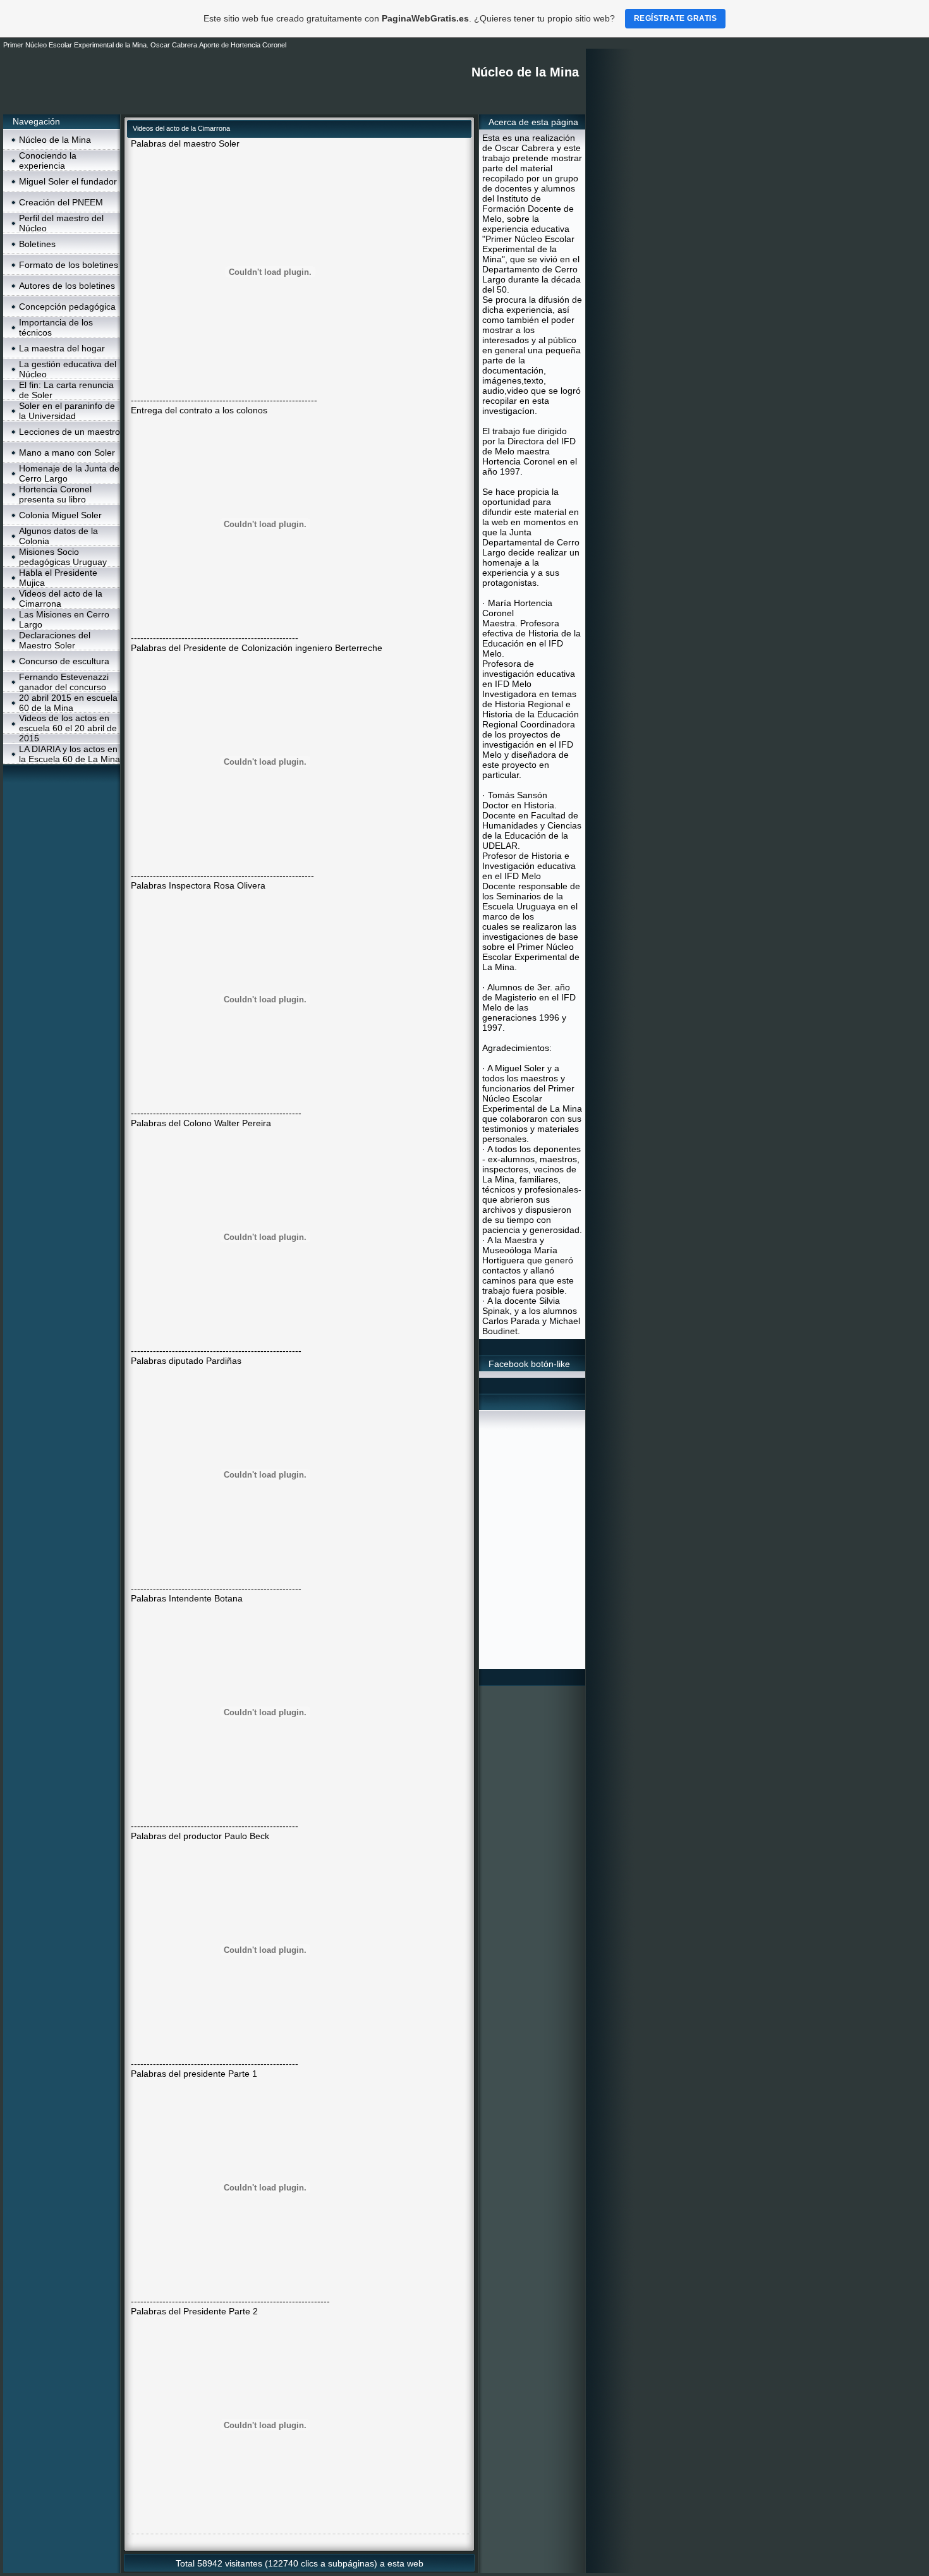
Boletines (37, 244)
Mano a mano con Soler (67, 453)
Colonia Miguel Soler (60, 515)
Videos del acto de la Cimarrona (61, 598)
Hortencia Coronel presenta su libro (55, 494)
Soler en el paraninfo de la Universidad (67, 411)
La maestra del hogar (62, 348)
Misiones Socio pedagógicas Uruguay (63, 557)
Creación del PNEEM (61, 202)
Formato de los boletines (69, 265)
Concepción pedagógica (67, 307)
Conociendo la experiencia (48, 161)
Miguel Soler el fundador (68, 181)
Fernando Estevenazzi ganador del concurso (64, 682)
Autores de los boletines (67, 286)
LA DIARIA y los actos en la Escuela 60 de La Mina (70, 754)
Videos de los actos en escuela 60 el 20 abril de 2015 (68, 728)
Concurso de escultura (64, 661)
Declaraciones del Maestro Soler (55, 640)
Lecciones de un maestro (70, 432)
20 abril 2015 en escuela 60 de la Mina (68, 703)
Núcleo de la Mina (55, 140)
